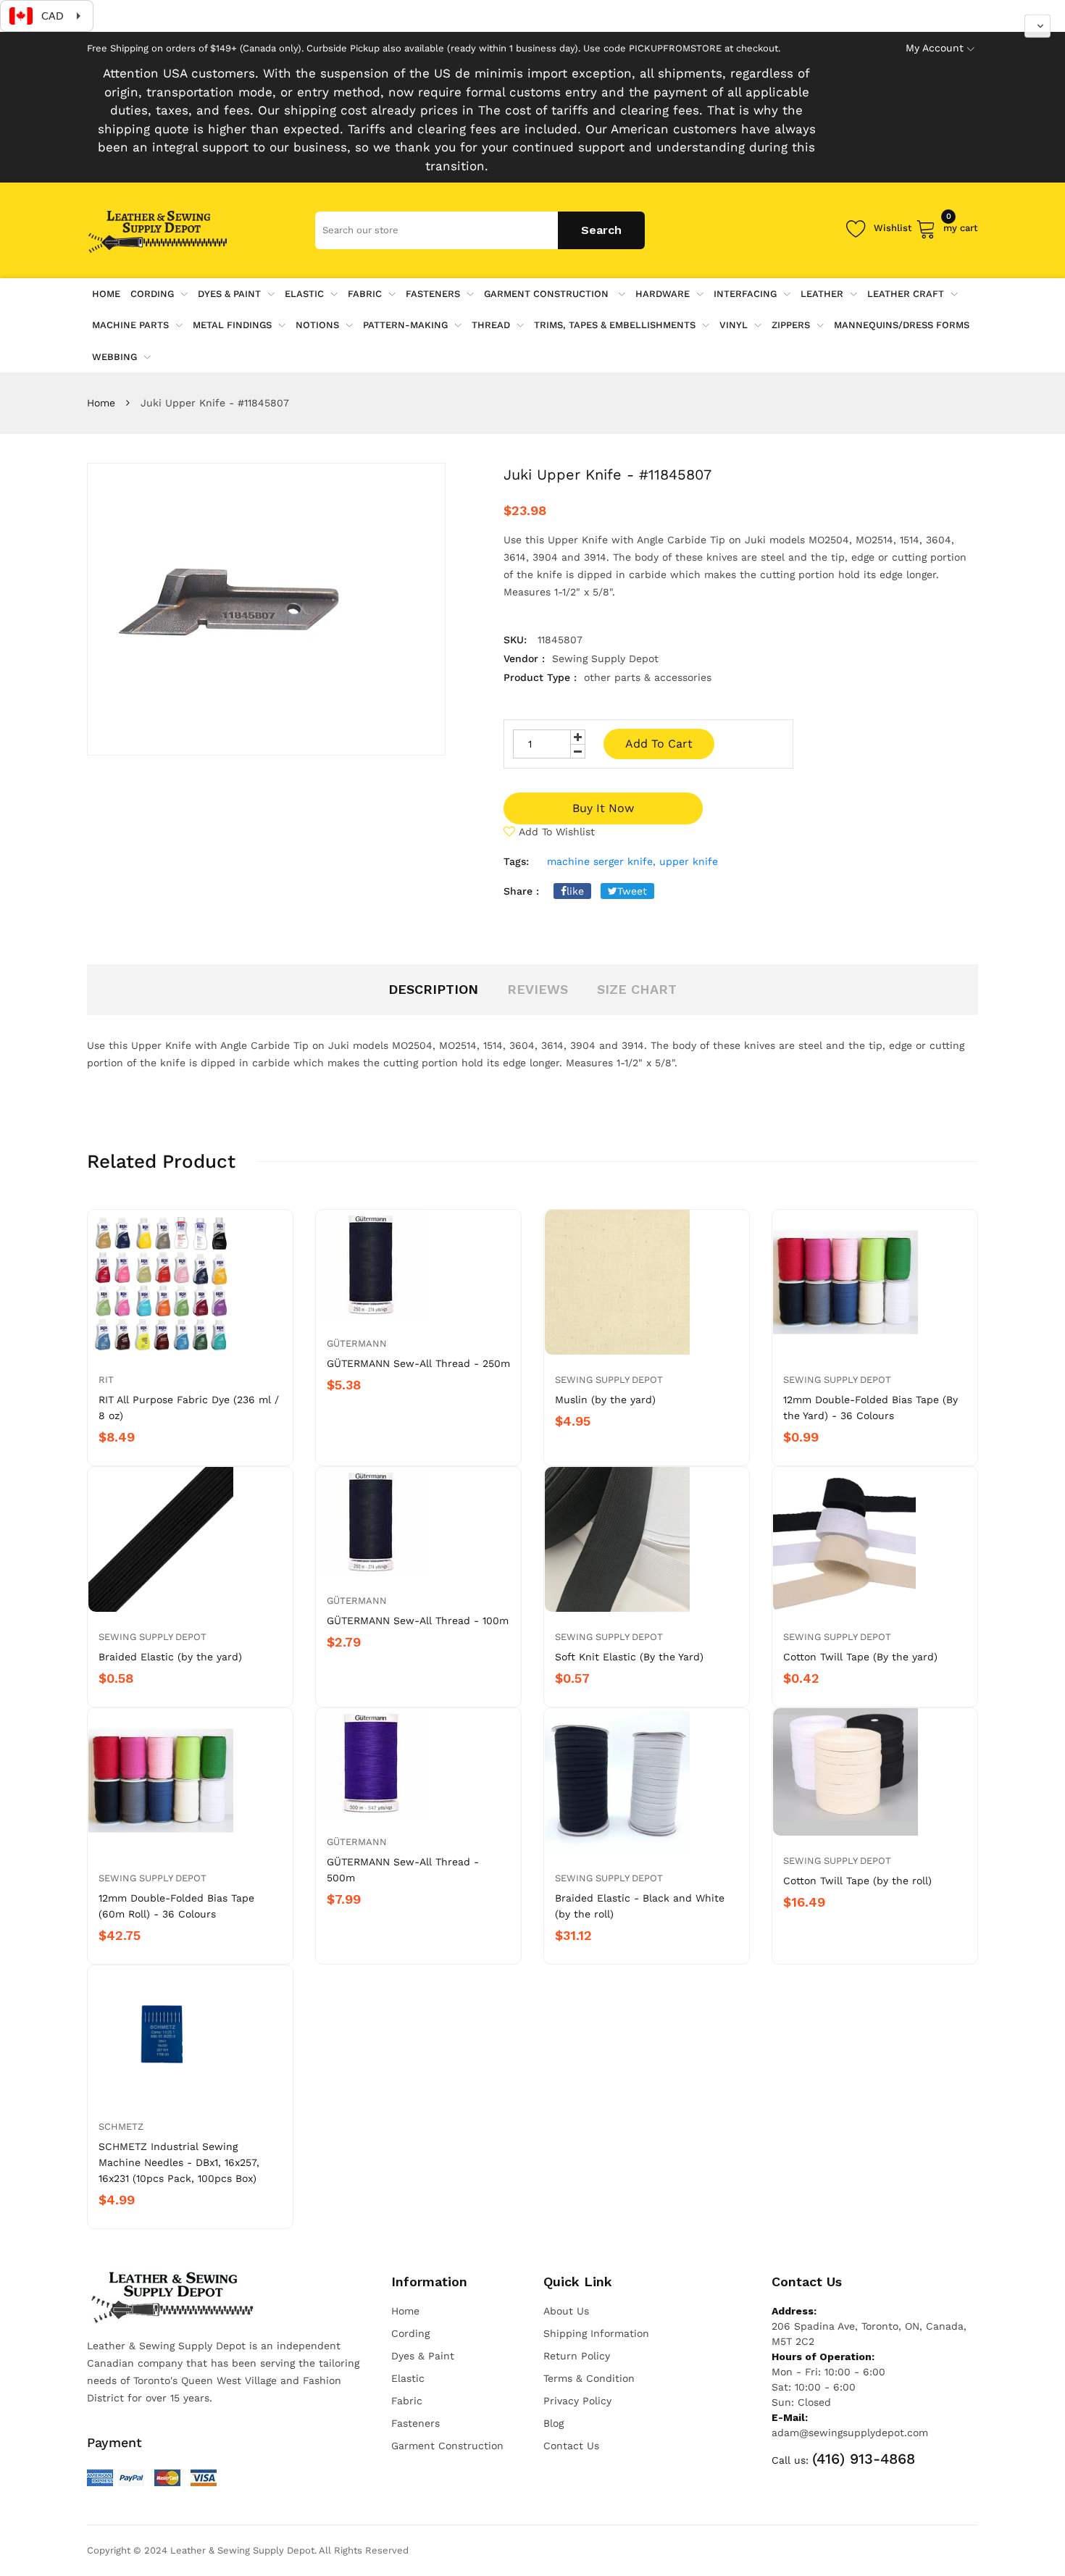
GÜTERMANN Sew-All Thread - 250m (418, 1363)
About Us (566, 2311)
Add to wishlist (557, 832)
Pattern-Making (405, 325)
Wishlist (893, 228)
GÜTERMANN (357, 1343)
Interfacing (745, 294)
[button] (1037, 26)
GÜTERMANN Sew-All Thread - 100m (418, 1621)
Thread (491, 325)
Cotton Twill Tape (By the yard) (860, 1657)
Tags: (516, 861)
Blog (554, 2423)
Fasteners (433, 294)
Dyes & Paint (229, 294)
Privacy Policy (577, 2401)
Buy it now (603, 808)
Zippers (791, 325)
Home (101, 403)
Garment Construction (548, 294)
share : (521, 891)
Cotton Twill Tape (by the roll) (857, 1881)
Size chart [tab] (637, 989)
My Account (935, 48)
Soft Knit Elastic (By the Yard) (629, 1657)
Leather (822, 294)
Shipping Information (596, 2333)
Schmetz (121, 2127)
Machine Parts (130, 325)
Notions (317, 325)
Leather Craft (906, 294)
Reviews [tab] (538, 989)
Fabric (365, 294)
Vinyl (734, 325)
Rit (106, 1380)
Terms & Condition (589, 2378)
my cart (961, 226)
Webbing (114, 357)
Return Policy (577, 2356)
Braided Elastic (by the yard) (170, 1657)
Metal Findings (232, 325)
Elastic (304, 294)
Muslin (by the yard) (605, 1400)
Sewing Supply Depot (609, 1380)
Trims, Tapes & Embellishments (615, 325)
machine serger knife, (601, 861)
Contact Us (571, 2446)
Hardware (663, 294)
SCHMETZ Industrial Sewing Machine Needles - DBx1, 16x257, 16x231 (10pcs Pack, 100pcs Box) (179, 2162)
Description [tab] (433, 989)
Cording (152, 294)
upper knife (689, 861)
